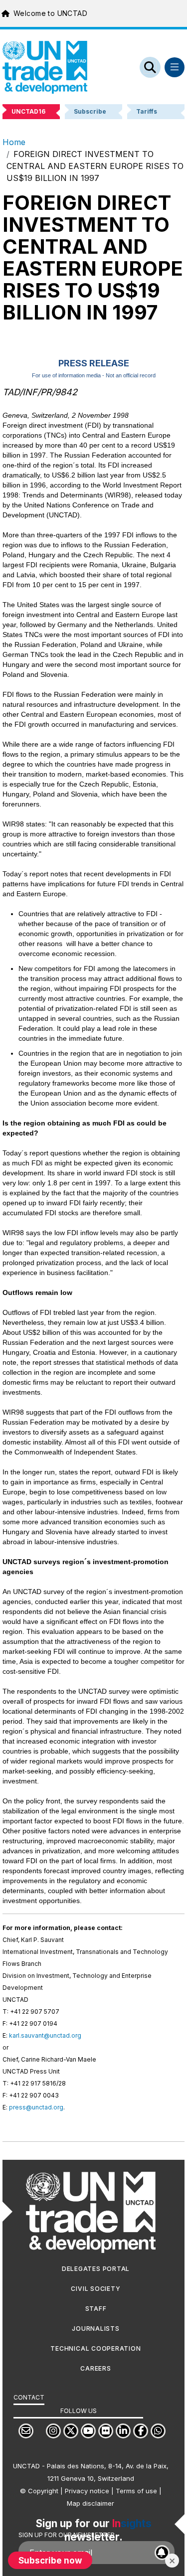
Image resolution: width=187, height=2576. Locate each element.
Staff (96, 2309)
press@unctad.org (36, 2107)
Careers (95, 2368)
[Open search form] (150, 67)
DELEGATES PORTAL (96, 2269)
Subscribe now (50, 2560)
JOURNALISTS (95, 2329)
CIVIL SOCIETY (95, 2289)
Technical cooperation (95, 2348)
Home (14, 142)
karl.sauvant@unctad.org (45, 2035)
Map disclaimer (91, 2503)
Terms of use (136, 2491)
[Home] (45, 67)
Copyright (43, 2491)
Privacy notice (87, 2491)
